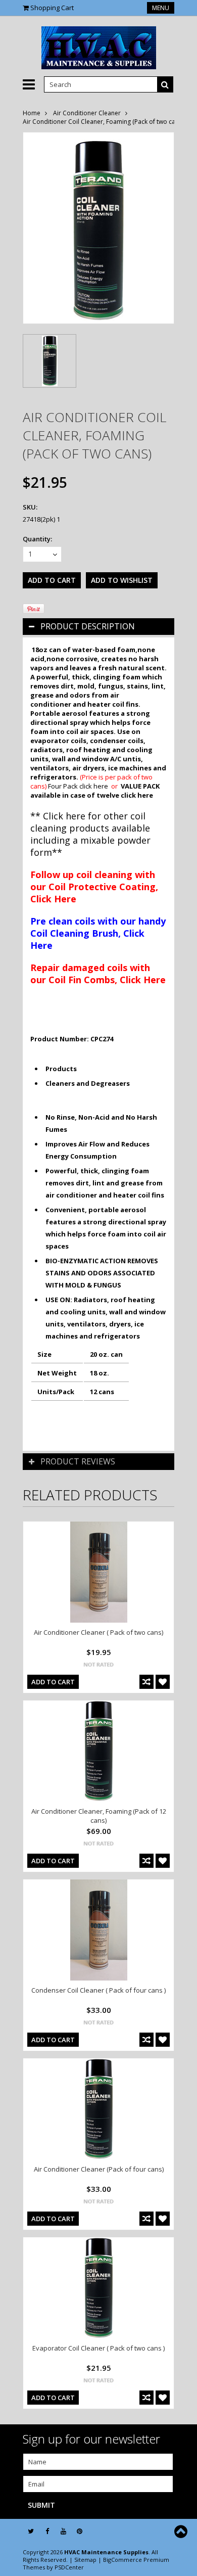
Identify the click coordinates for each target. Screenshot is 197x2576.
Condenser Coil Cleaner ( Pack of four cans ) (98, 1990)
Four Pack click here (78, 786)
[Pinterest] (80, 2531)
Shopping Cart (52, 8)
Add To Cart (53, 1682)
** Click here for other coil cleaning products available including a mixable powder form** (90, 834)
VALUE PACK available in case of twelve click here (95, 791)
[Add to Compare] (146, 1682)
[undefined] (98, 228)
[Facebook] (47, 2531)
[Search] (165, 84)
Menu (161, 8)
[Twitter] (31, 2531)
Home (32, 113)
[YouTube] (63, 2531)
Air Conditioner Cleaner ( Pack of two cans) (98, 1632)
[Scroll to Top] (182, 2532)
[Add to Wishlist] (163, 1682)
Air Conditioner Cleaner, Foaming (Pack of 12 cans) (99, 1816)
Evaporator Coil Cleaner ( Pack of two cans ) (98, 2348)
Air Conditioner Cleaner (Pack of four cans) (99, 2169)
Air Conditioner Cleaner (87, 113)
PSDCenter (69, 2567)
